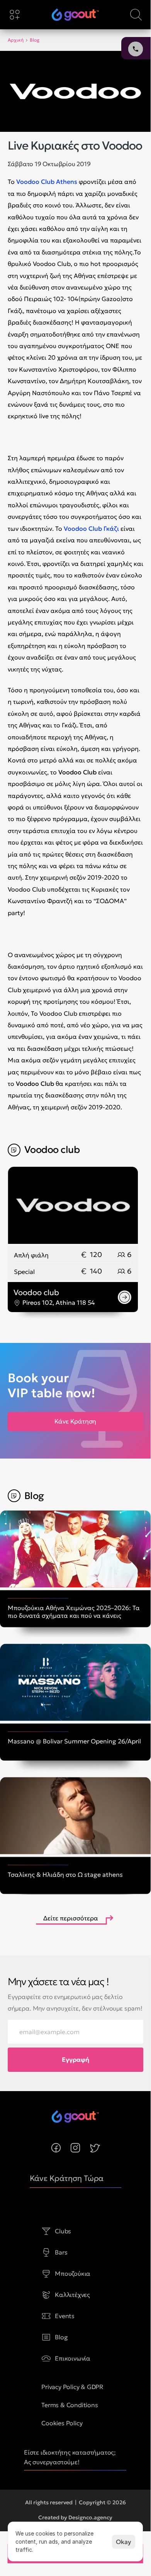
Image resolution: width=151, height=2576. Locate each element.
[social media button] (56, 2148)
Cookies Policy (62, 2423)
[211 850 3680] (75, 15)
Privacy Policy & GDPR (72, 2387)
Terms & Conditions (70, 2405)
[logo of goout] (75, 15)
